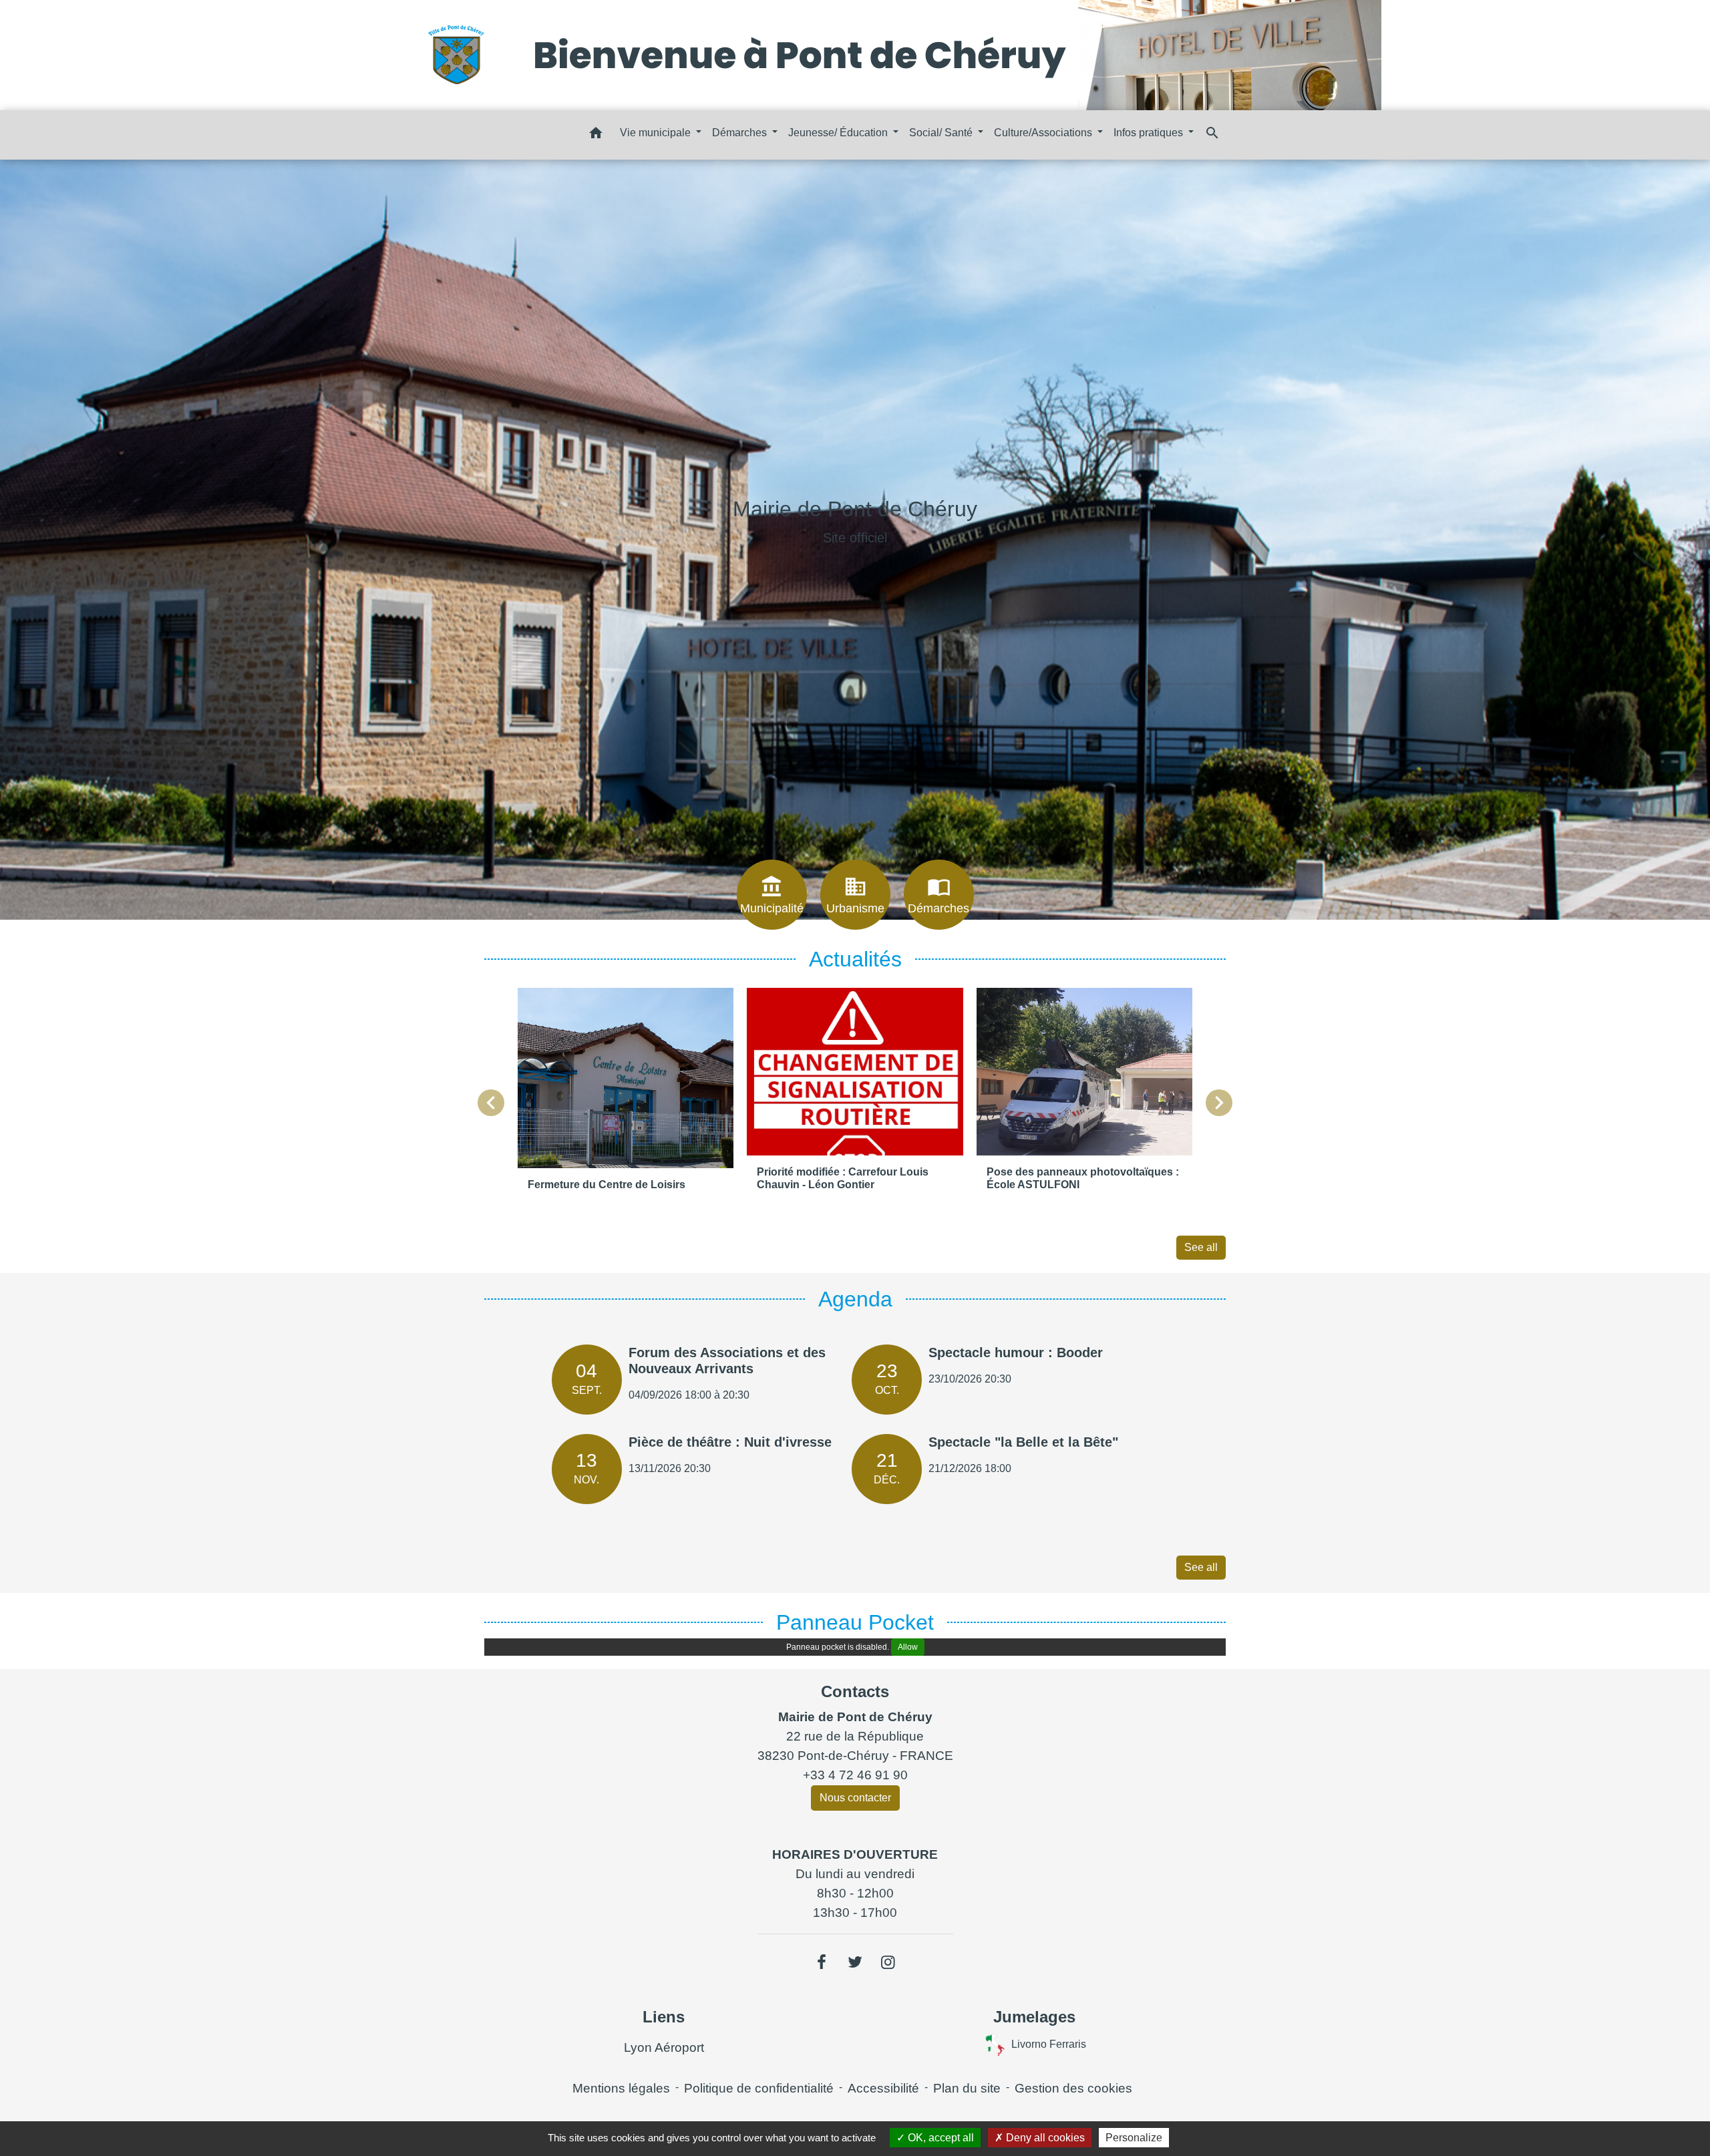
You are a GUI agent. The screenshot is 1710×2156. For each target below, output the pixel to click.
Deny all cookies (1044, 2138)
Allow (908, 1647)
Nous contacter (855, 1798)
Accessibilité (883, 2088)
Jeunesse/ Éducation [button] (839, 133)
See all (1201, 1247)
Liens (664, 2017)
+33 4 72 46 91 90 (855, 1775)
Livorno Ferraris (1049, 2044)
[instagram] (888, 1962)
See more (855, 583)
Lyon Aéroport (664, 2047)
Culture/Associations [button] (1044, 133)
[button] (596, 135)
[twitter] (855, 1962)
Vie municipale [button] (657, 133)
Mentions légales (621, 2088)
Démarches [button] (741, 133)
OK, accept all (939, 2138)
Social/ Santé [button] (942, 133)
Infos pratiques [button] (1150, 133)
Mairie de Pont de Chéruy (855, 509)
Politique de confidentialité (759, 2088)
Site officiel (855, 538)
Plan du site (967, 2088)
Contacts (855, 1691)
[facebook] (822, 1962)
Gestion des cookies (1073, 2088)
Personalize (1134, 2138)
